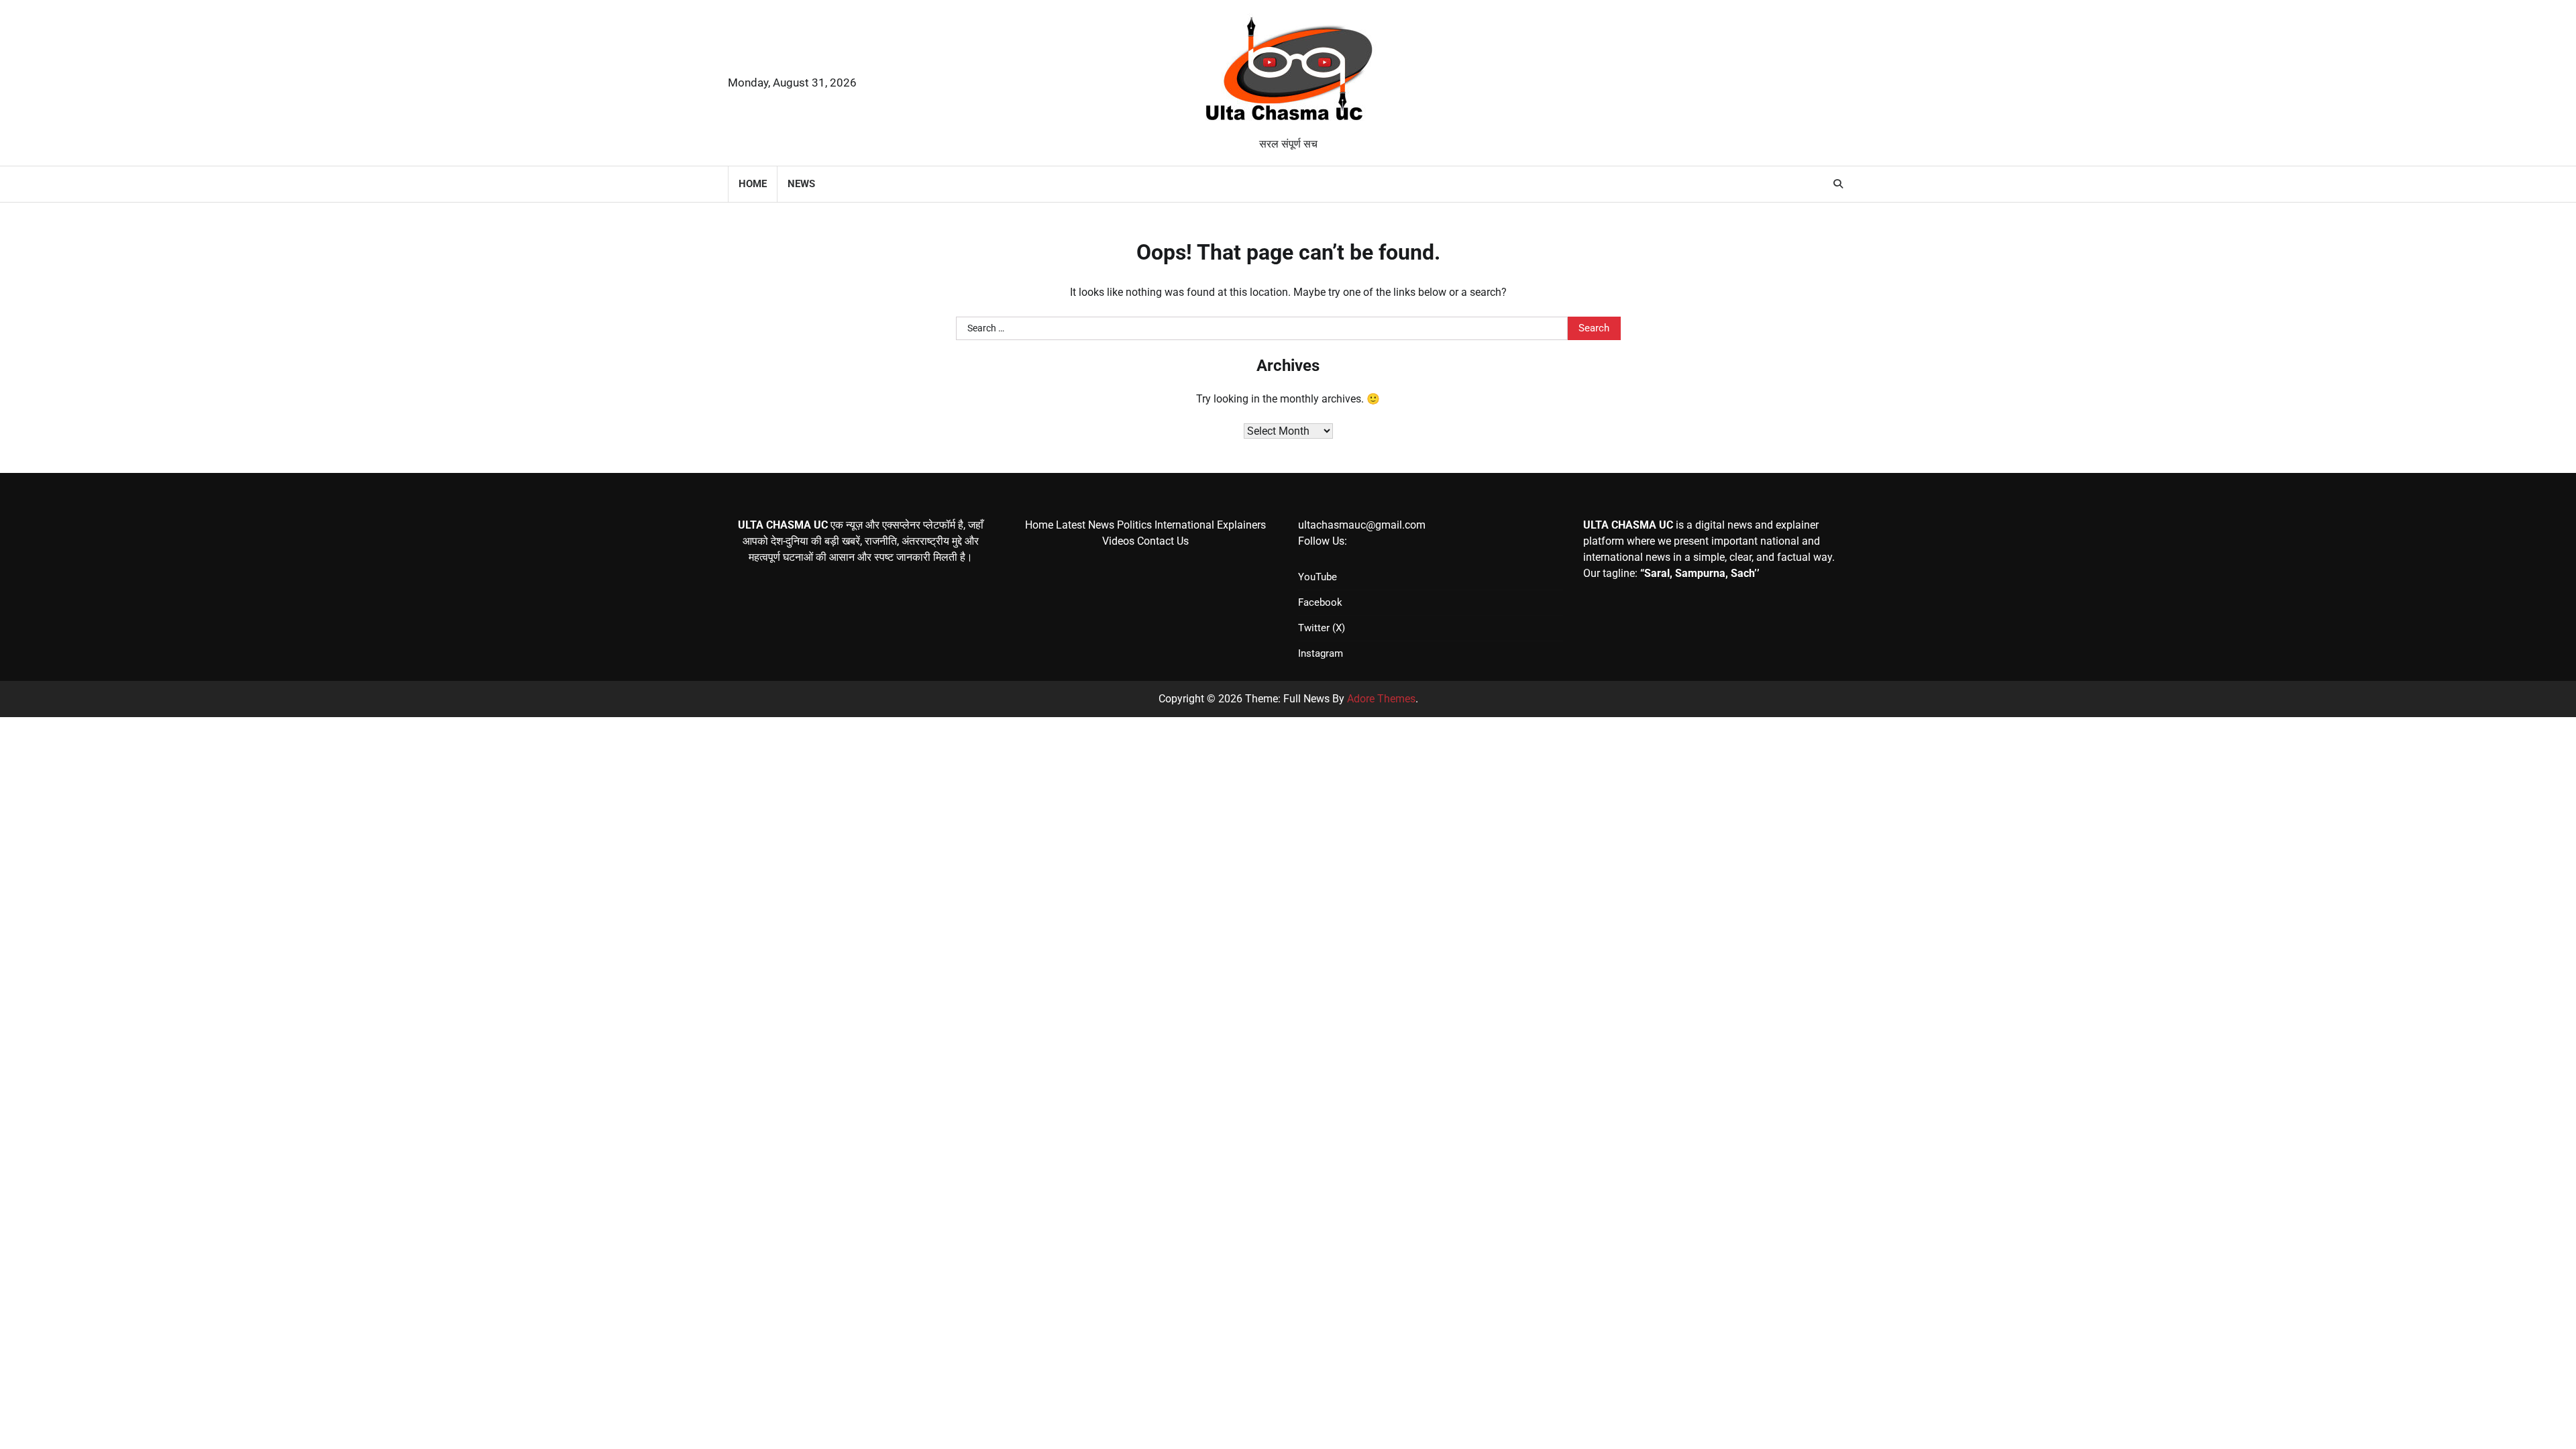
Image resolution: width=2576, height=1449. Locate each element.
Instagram (1321, 653)
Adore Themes (1381, 699)
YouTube (1318, 577)
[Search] (1838, 184)
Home (753, 184)
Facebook (1320, 602)
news (801, 184)
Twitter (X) (1322, 628)
